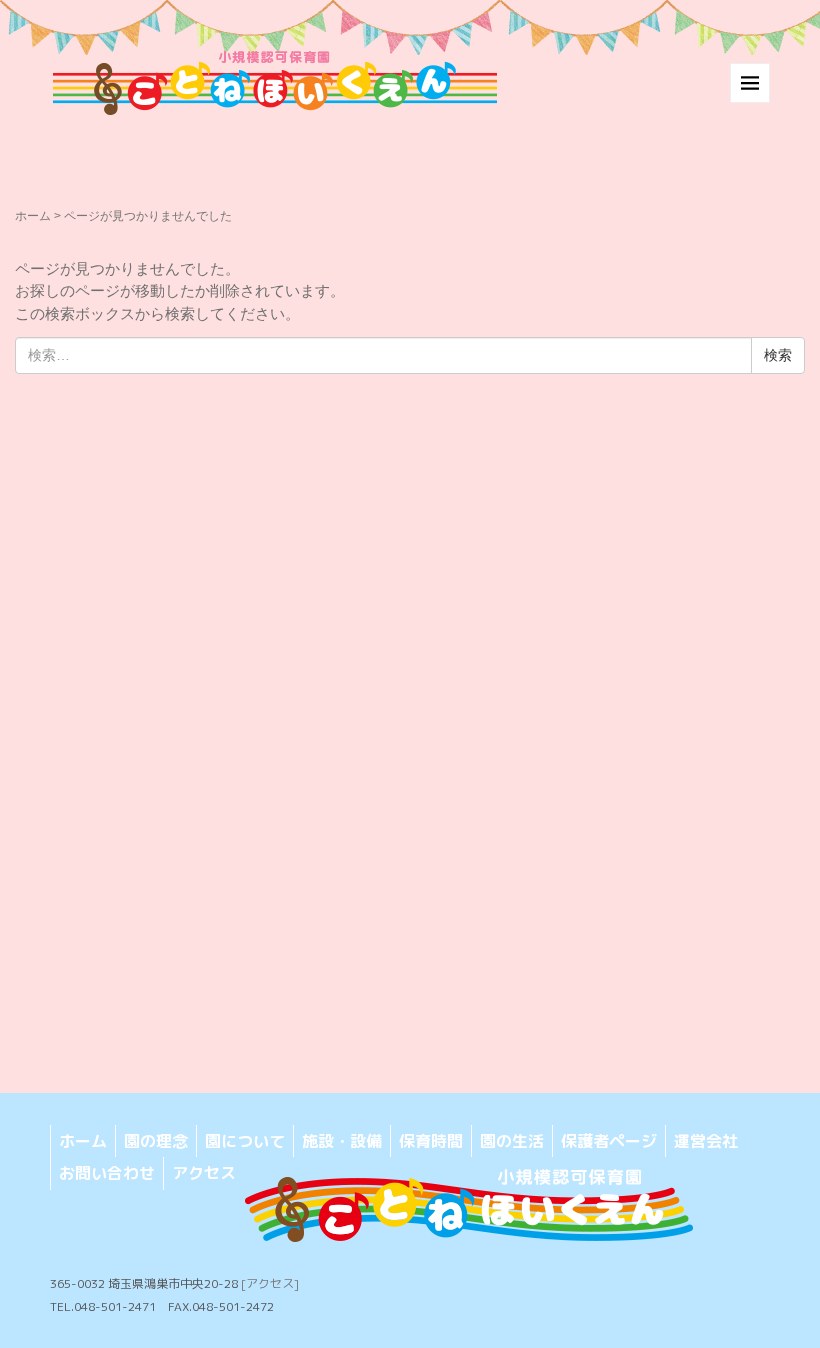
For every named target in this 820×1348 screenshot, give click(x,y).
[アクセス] (270, 1283)
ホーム (33, 216)
